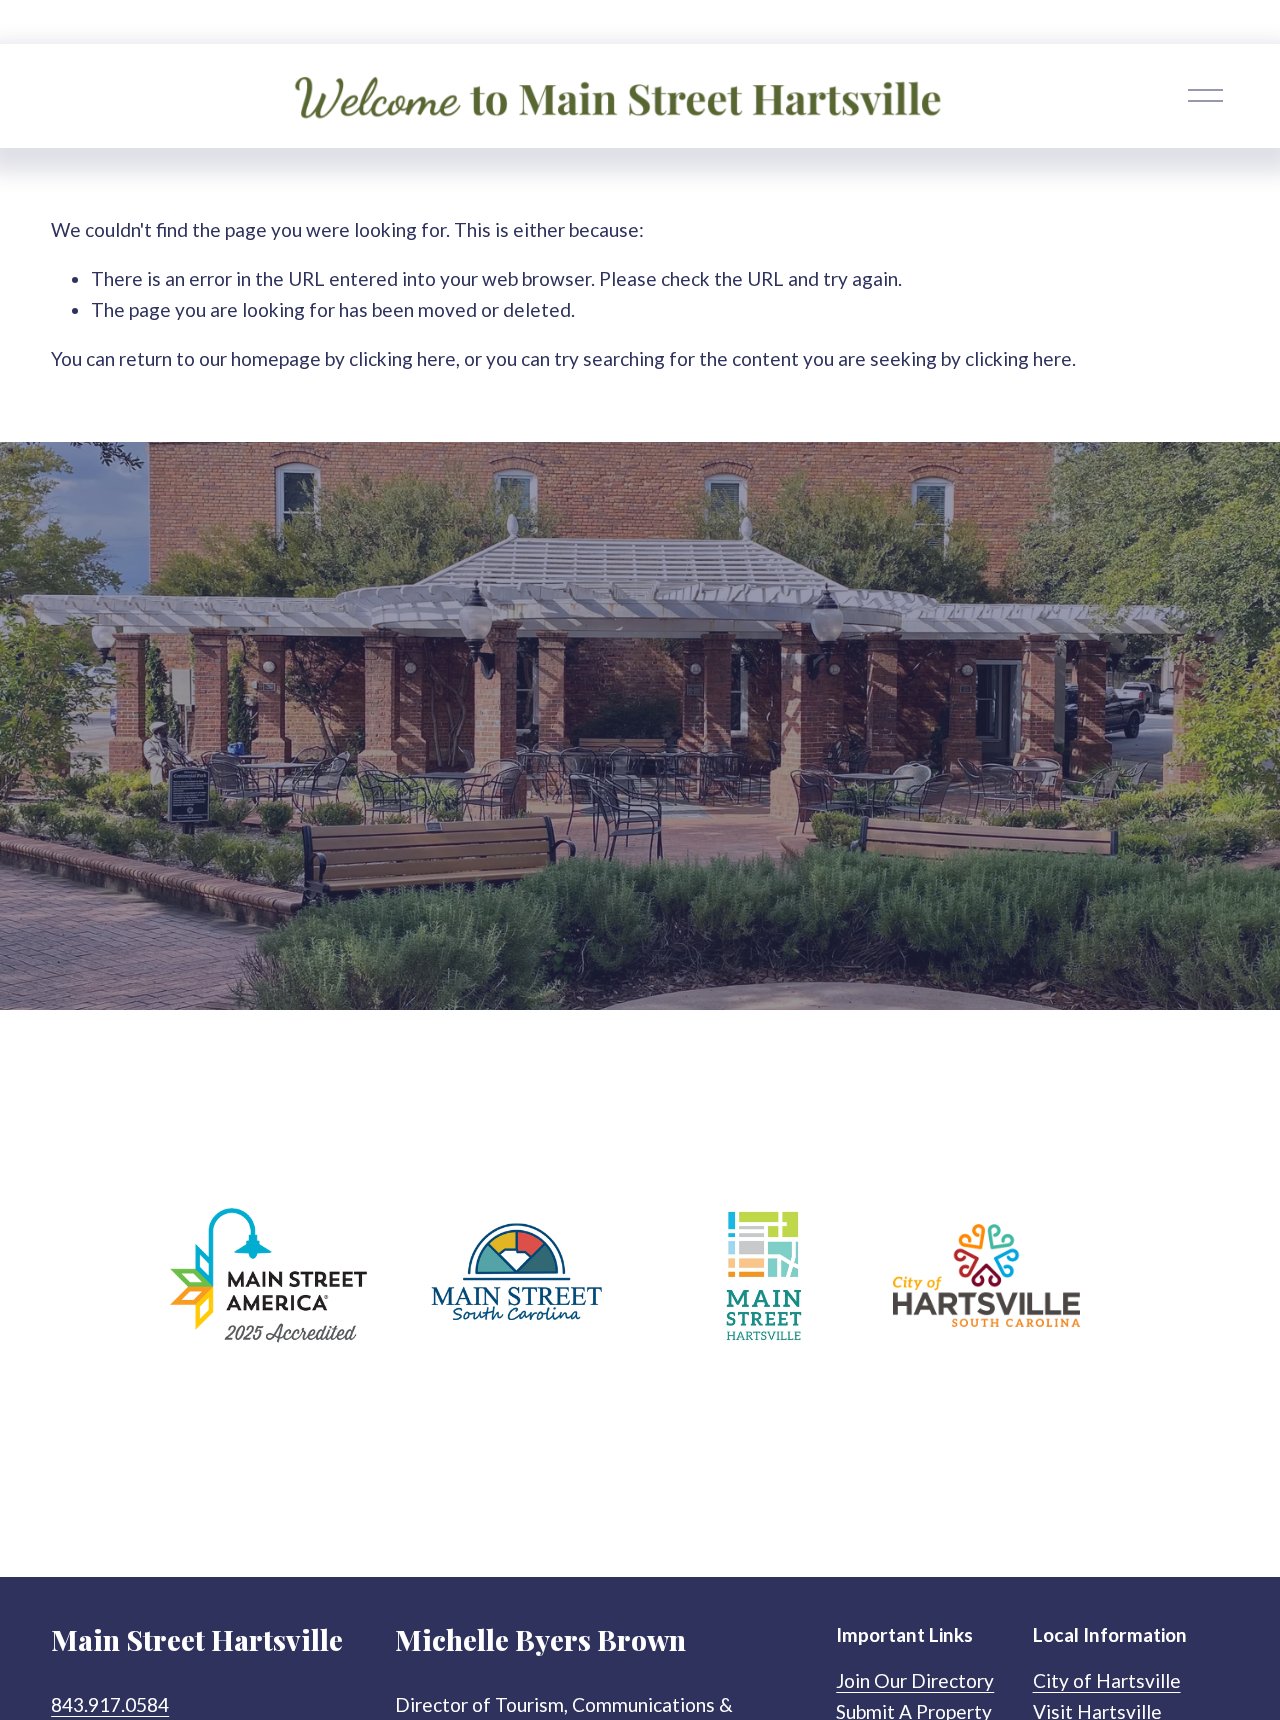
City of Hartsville (1107, 1680)
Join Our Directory (915, 1680)
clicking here (402, 358)
